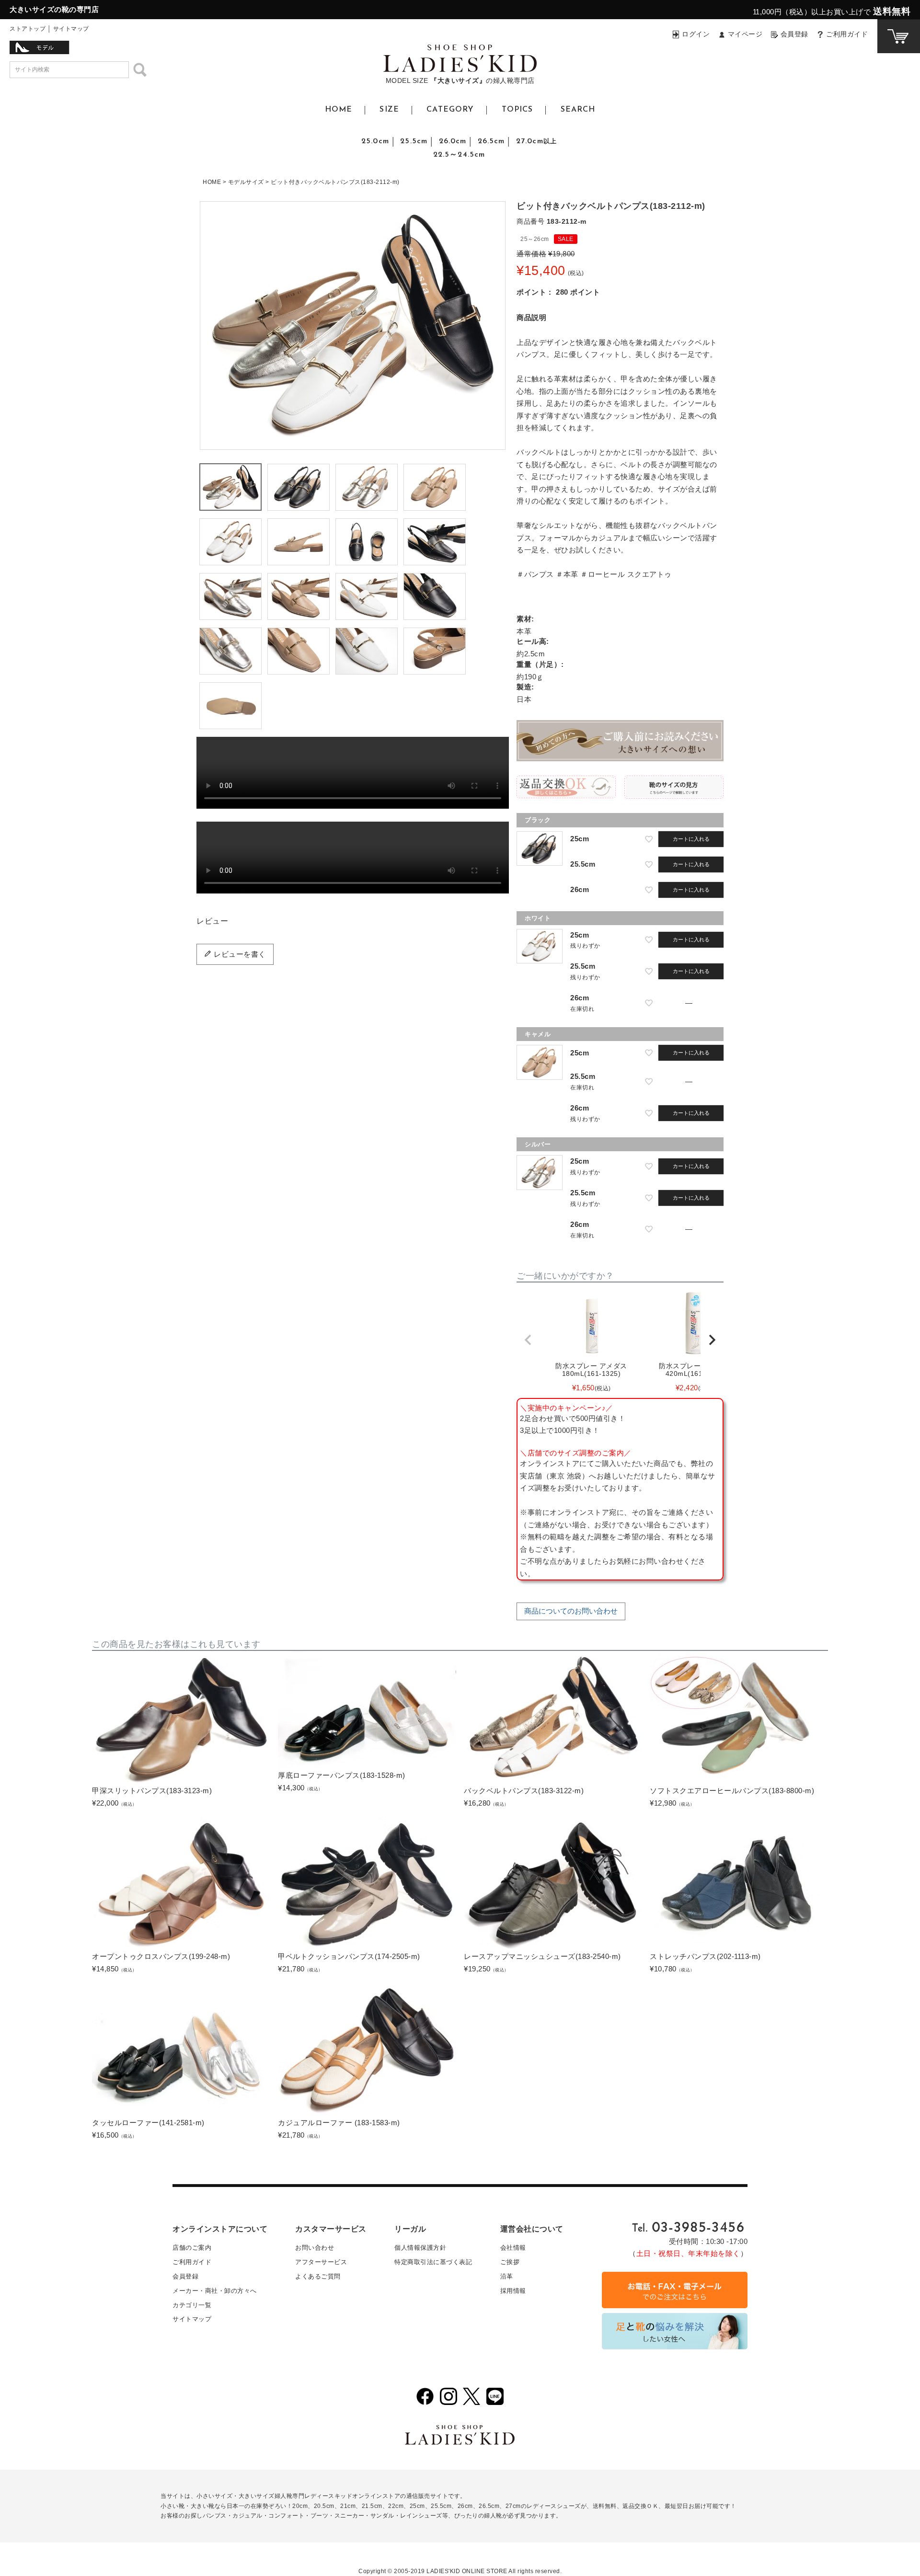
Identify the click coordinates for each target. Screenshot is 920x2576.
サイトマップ (71, 29)
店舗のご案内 (192, 2248)
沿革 (507, 2276)
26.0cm (453, 141)
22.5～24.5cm (459, 155)
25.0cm (375, 141)
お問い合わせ (315, 2248)
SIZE (389, 110)
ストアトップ (28, 29)
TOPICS (517, 110)
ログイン (696, 34)
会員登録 (794, 34)
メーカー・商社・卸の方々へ (215, 2291)
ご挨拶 (510, 2262)
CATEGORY (450, 110)
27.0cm (536, 141)
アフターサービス (321, 2262)
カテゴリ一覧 (192, 2305)
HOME (339, 110)
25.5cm (414, 141)
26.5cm (491, 141)
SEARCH (578, 110)
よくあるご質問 (318, 2276)
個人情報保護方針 (420, 2248)
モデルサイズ (246, 182)
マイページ (745, 34)
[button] (528, 1340)
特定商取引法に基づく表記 (433, 2262)
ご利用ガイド (847, 34)
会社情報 (513, 2248)
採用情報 (513, 2291)
